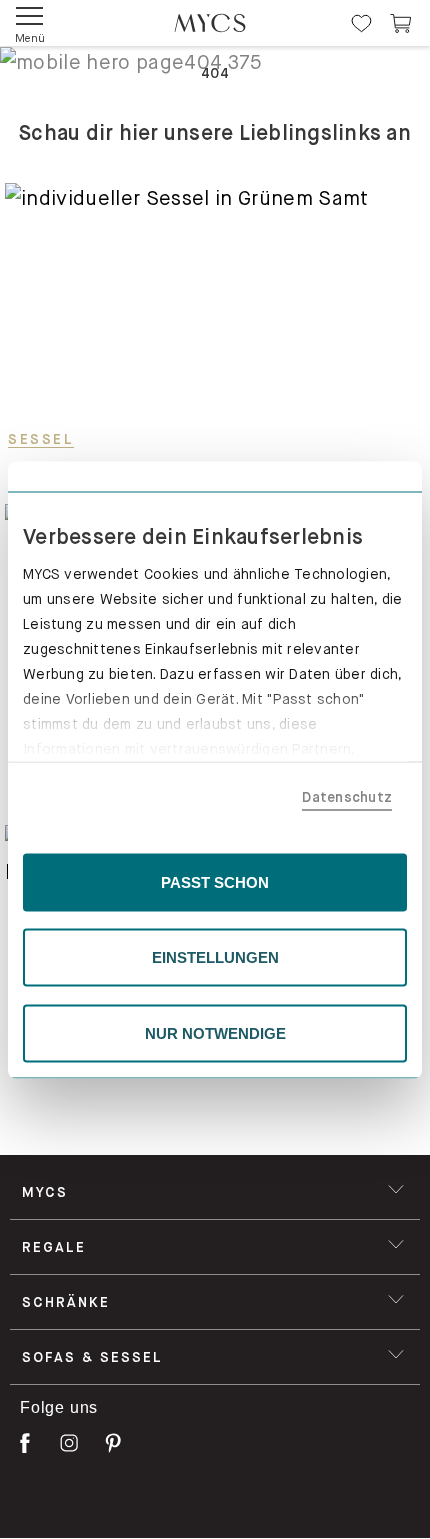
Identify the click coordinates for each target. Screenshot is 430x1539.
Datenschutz (347, 797)
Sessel (41, 439)
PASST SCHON (215, 881)
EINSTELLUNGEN (215, 957)
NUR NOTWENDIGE (215, 1032)
